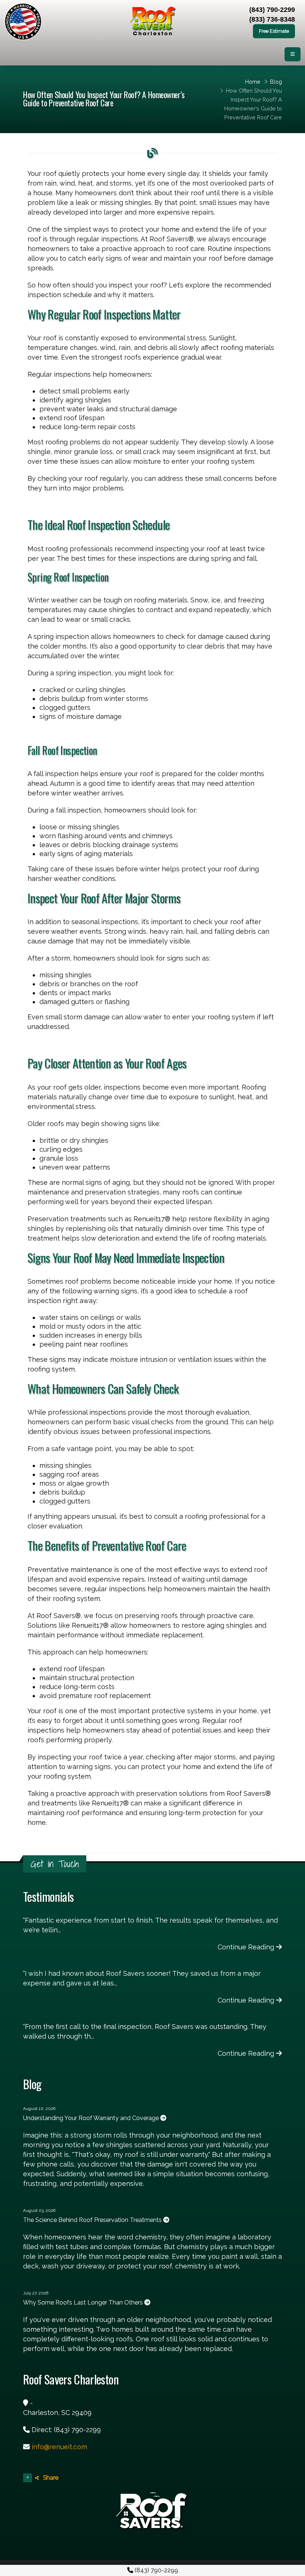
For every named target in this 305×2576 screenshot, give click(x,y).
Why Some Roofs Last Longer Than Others (84, 2302)
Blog (276, 82)
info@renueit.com (59, 2447)
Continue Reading (247, 1947)
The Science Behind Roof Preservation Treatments (93, 2220)
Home (253, 82)
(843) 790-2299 (156, 2570)
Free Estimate (274, 31)
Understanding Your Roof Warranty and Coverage (92, 2118)
